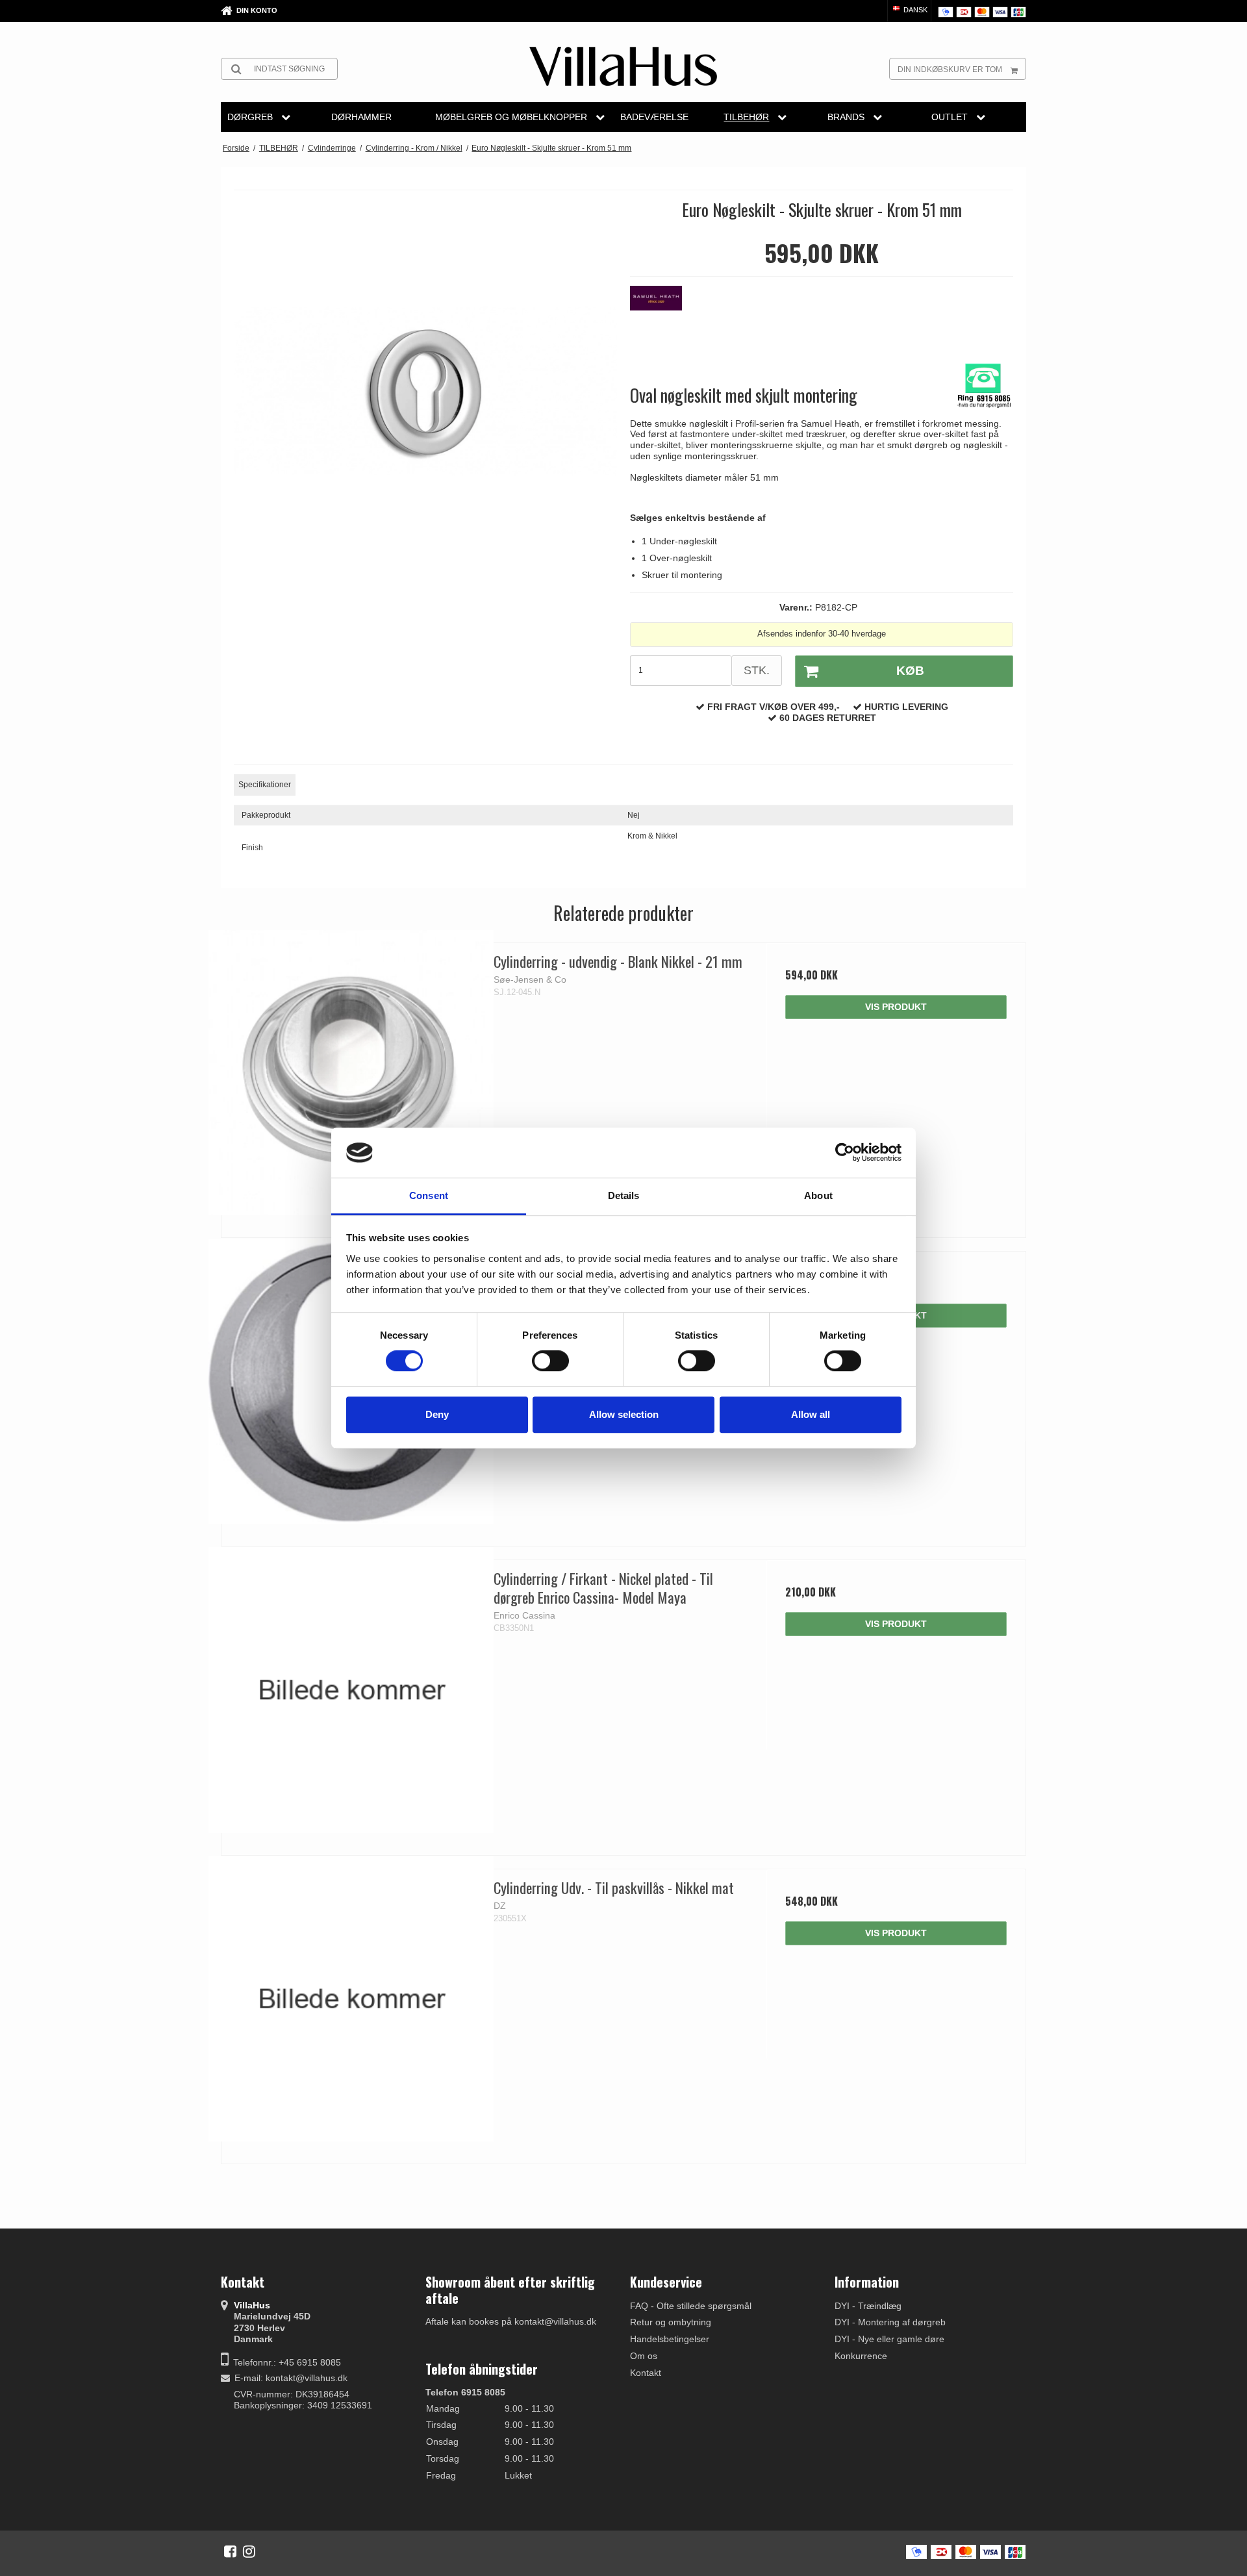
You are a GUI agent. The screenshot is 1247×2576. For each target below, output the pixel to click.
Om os (644, 2356)
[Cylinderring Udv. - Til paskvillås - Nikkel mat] (351, 1999)
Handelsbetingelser (670, 2339)
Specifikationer (265, 785)
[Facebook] (230, 2551)
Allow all (811, 1414)
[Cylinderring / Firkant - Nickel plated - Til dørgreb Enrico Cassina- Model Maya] (351, 1690)
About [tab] (818, 1195)
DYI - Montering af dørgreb (890, 2322)
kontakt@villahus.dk (307, 2378)
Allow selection (624, 1414)
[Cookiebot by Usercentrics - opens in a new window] (845, 1153)
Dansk (914, 10)
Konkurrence (861, 2356)
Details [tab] (624, 1195)
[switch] (550, 1361)
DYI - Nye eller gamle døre (889, 2339)
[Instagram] (249, 2551)
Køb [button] (910, 671)
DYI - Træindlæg (868, 2306)
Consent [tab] (429, 1195)
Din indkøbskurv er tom (950, 69)
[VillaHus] (623, 66)
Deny (437, 1414)
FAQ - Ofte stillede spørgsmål (691, 2306)
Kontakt (646, 2373)
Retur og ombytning (671, 2322)
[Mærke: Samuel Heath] (662, 318)
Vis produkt (896, 1007)
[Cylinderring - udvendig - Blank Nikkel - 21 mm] (351, 1073)
